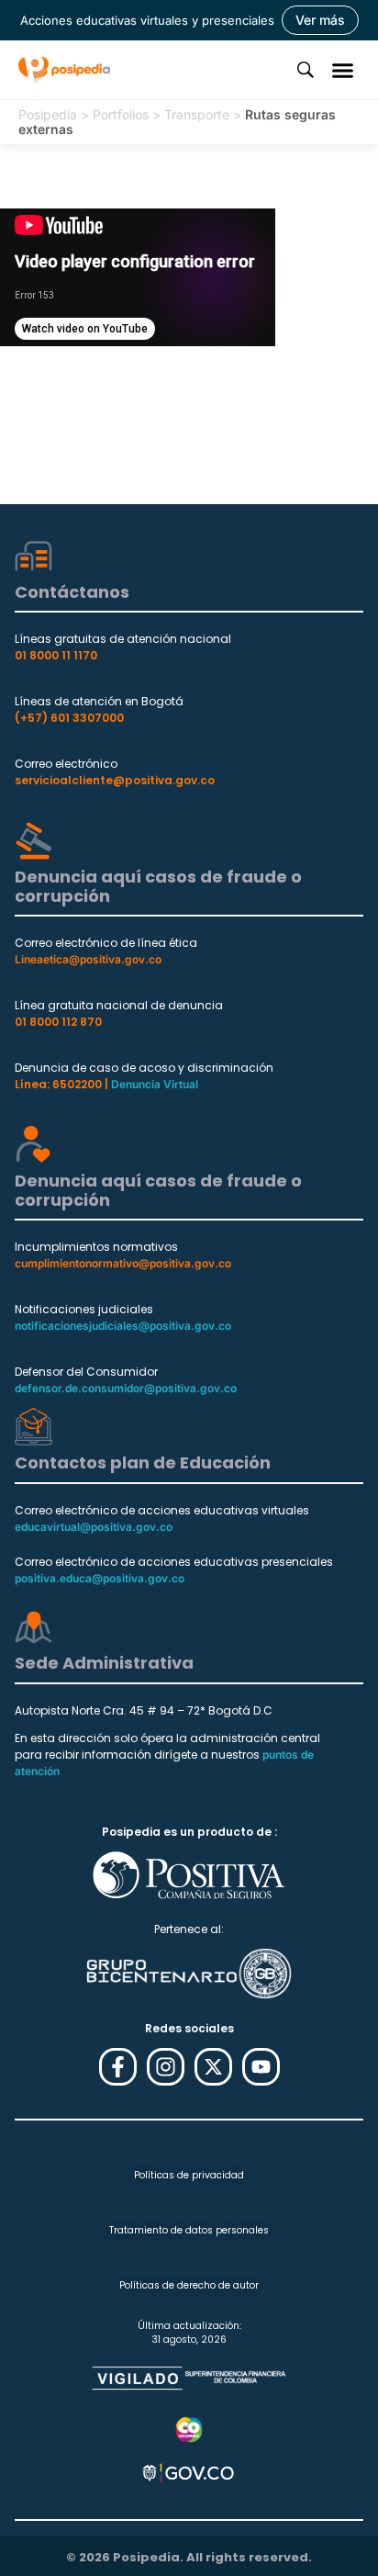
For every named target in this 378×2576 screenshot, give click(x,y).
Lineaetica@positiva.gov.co (88, 959)
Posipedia (48, 114)
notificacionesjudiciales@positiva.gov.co (123, 1326)
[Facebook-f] (118, 2067)
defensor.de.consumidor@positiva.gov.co (126, 1388)
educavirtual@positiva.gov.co (94, 1527)
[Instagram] (166, 2067)
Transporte (197, 114)
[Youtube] (261, 2067)
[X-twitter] (213, 2067)
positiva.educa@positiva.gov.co (100, 1578)
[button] (343, 70)
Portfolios (121, 114)
